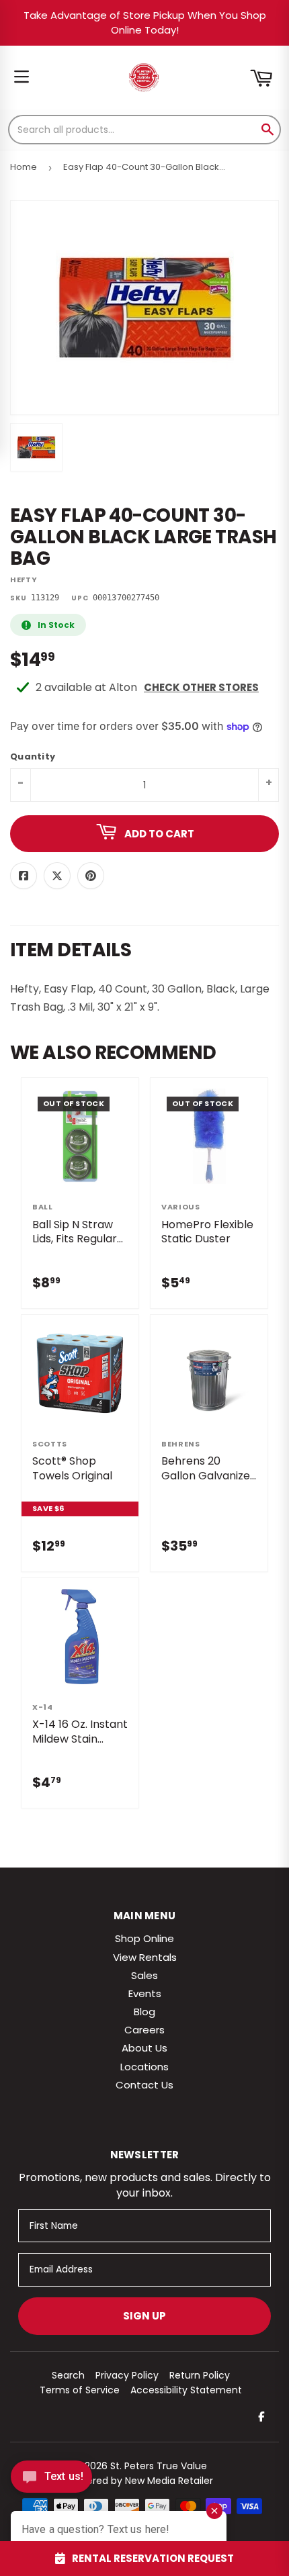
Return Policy (200, 2375)
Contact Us (144, 2085)
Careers (144, 2030)
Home (24, 167)
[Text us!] (51, 2480)
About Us (144, 2048)
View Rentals (145, 1957)
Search (68, 2375)
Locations (144, 2067)
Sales (144, 1975)
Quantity (33, 757)
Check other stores (201, 687)
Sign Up (144, 2316)
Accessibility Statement (186, 2390)
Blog (144, 2012)
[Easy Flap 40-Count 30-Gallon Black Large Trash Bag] (36, 447)
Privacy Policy (127, 2375)
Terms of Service (80, 2390)
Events (145, 1993)
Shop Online (144, 1938)
